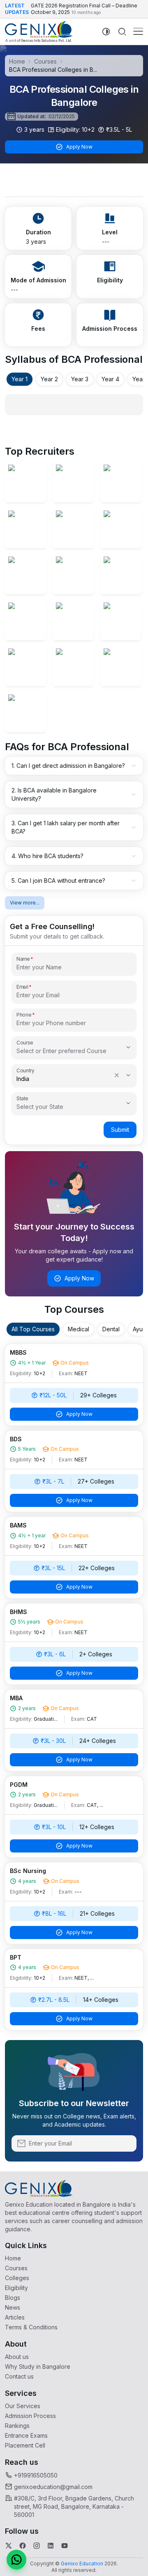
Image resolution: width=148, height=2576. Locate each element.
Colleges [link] (17, 2278)
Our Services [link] (23, 2406)
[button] (16, 2560)
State (22, 1098)
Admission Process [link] (30, 2416)
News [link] (13, 2307)
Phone (24, 1014)
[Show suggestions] (128, 1047)
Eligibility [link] (16, 2288)
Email (22, 987)
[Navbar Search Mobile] (122, 32)
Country (25, 1070)
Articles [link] (15, 2317)
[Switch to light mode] (106, 31)
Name (23, 959)
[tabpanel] (74, 405)
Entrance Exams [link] (26, 2435)
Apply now (141, 760)
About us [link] (17, 2357)
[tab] (20, 379)
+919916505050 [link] (36, 2475)
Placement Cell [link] (25, 2445)
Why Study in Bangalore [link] (38, 2366)
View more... (25, 903)
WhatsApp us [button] (141, 668)
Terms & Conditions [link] (31, 2327)
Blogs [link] (13, 2298)
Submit (120, 1130)
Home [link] (13, 2258)
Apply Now (79, 147)
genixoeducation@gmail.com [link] (53, 2487)
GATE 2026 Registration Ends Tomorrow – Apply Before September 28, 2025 (83, 13)
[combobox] (62, 1051)
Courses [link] (16, 2268)
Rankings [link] (17, 2426)
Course (25, 1042)
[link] (39, 32)
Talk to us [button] (141, 716)
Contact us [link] (19, 2376)
